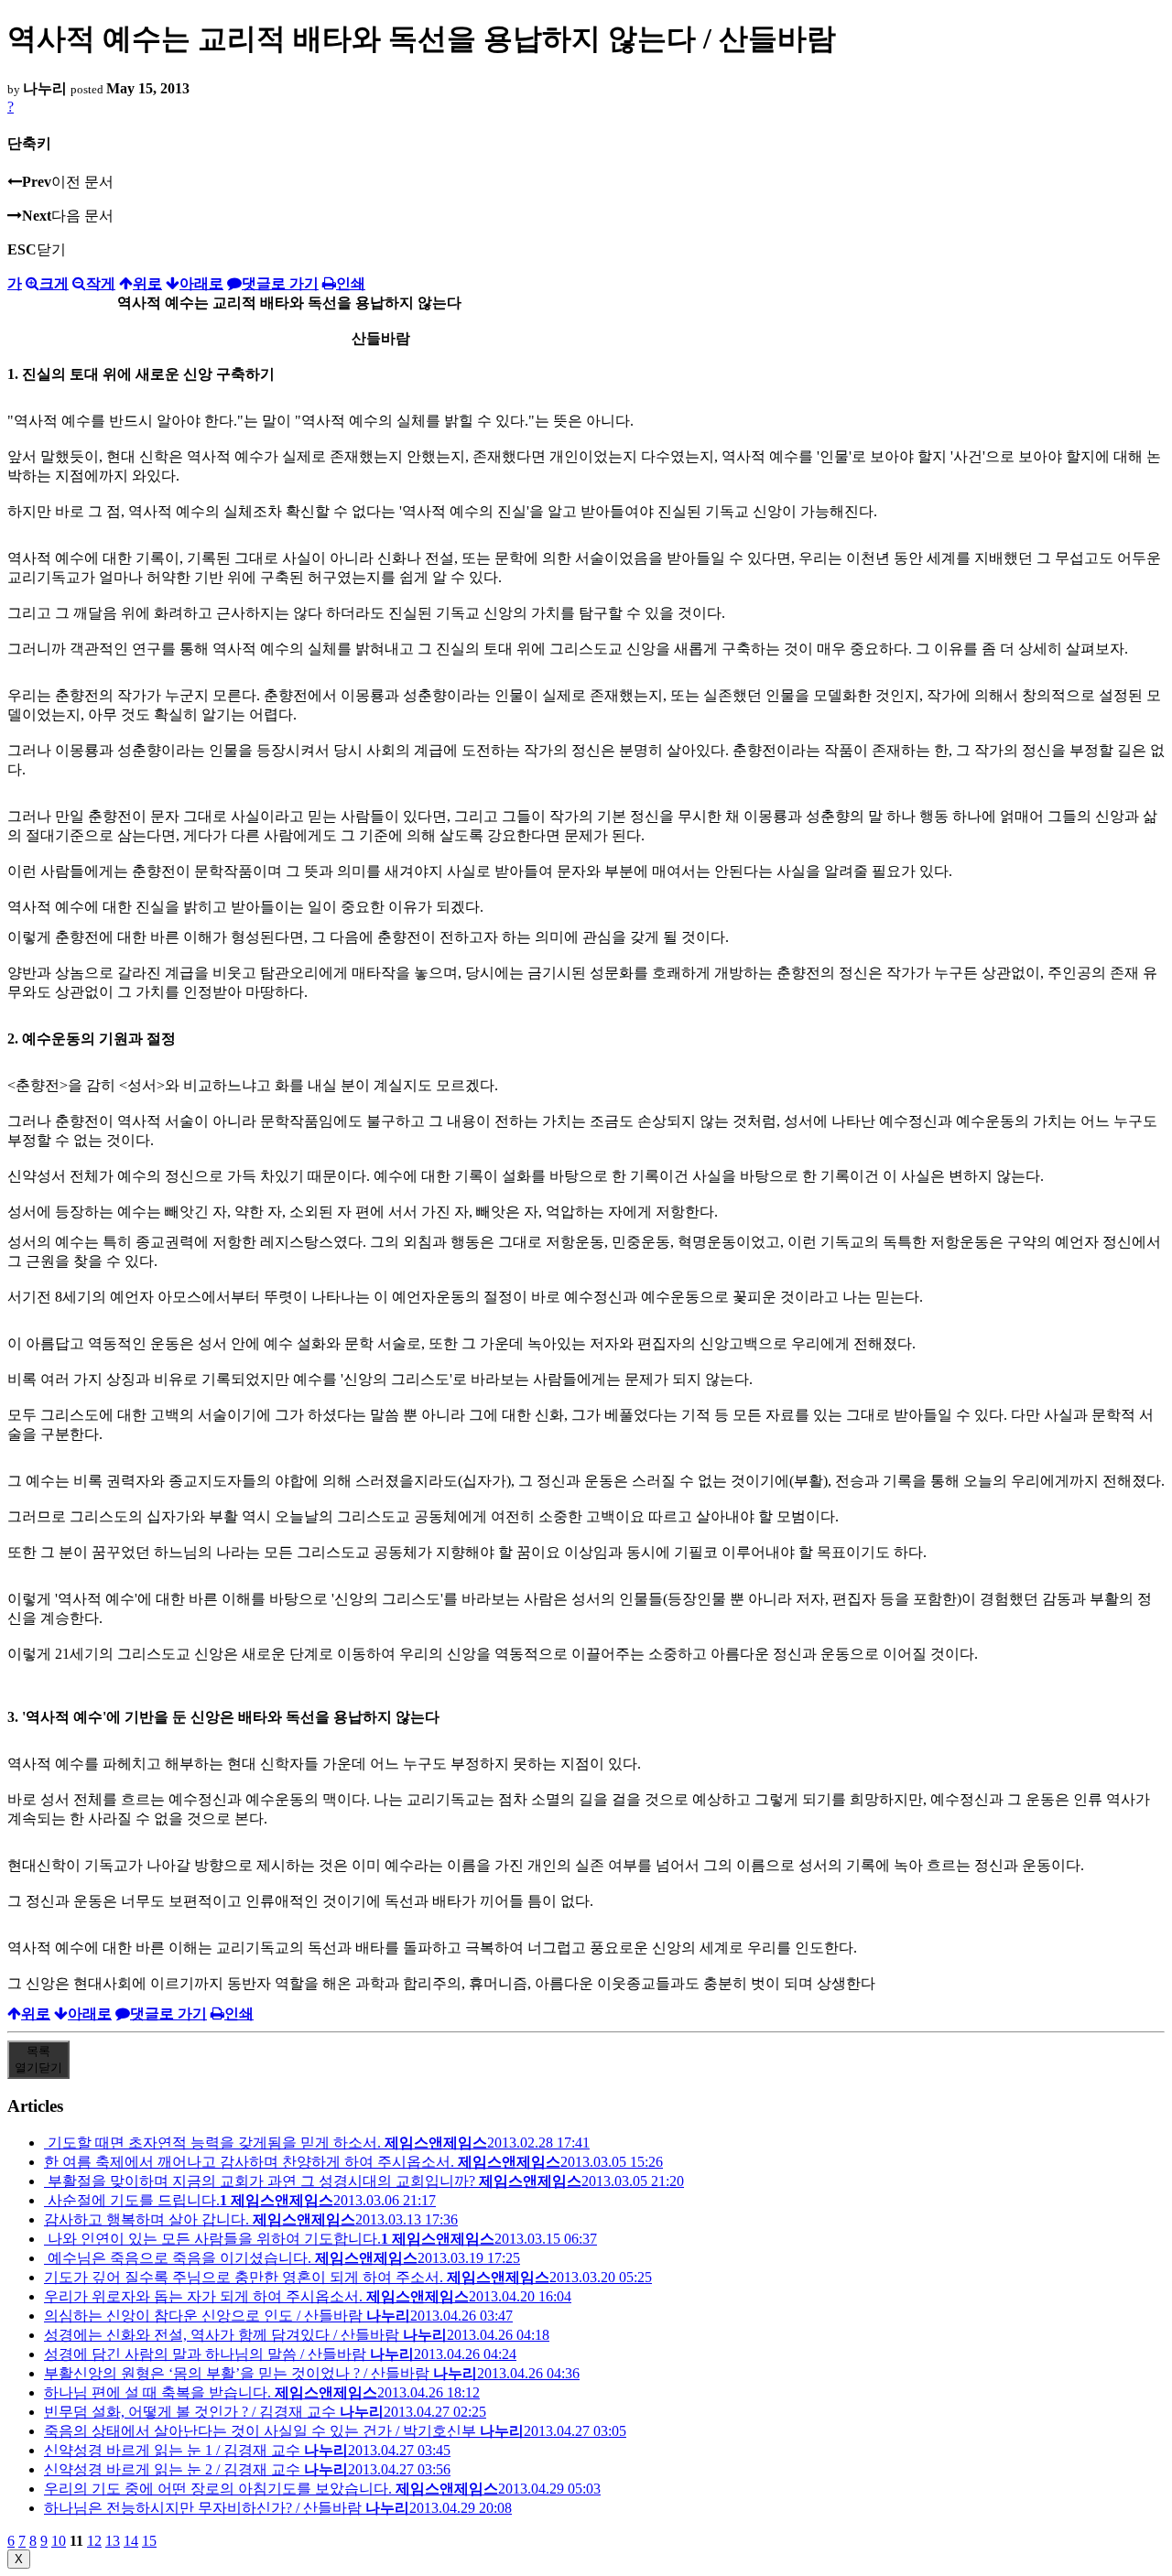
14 (131, 2541)
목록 (38, 2059)
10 (59, 2541)
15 (149, 2541)
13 (113, 2541)
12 (94, 2541)
